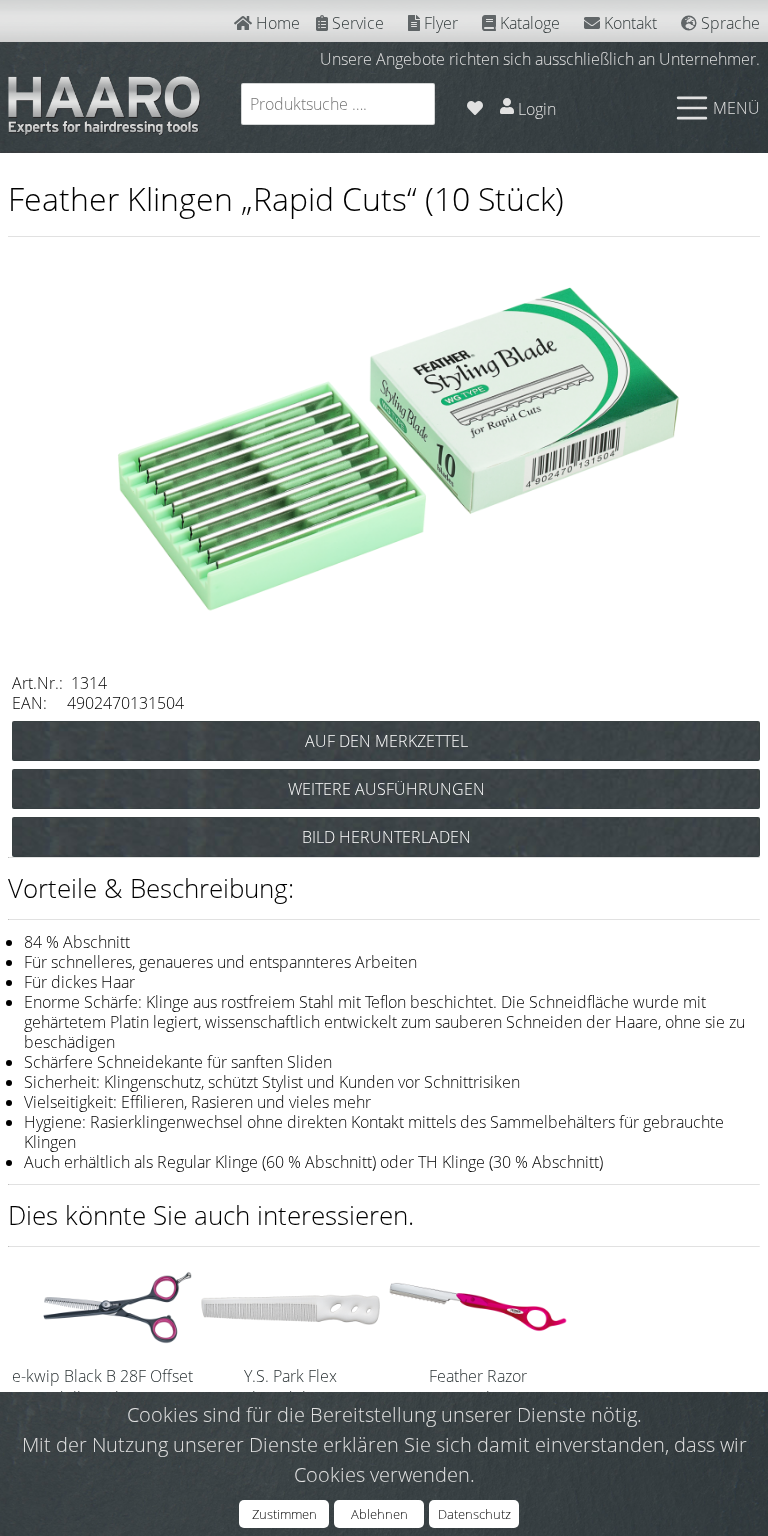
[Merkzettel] (475, 103)
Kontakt (628, 23)
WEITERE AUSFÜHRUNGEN (386, 789)
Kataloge (528, 23)
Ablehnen (379, 1514)
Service (356, 23)
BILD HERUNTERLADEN (386, 837)
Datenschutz (474, 1514)
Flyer (439, 23)
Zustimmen (284, 1514)
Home (276, 23)
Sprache (728, 23)
